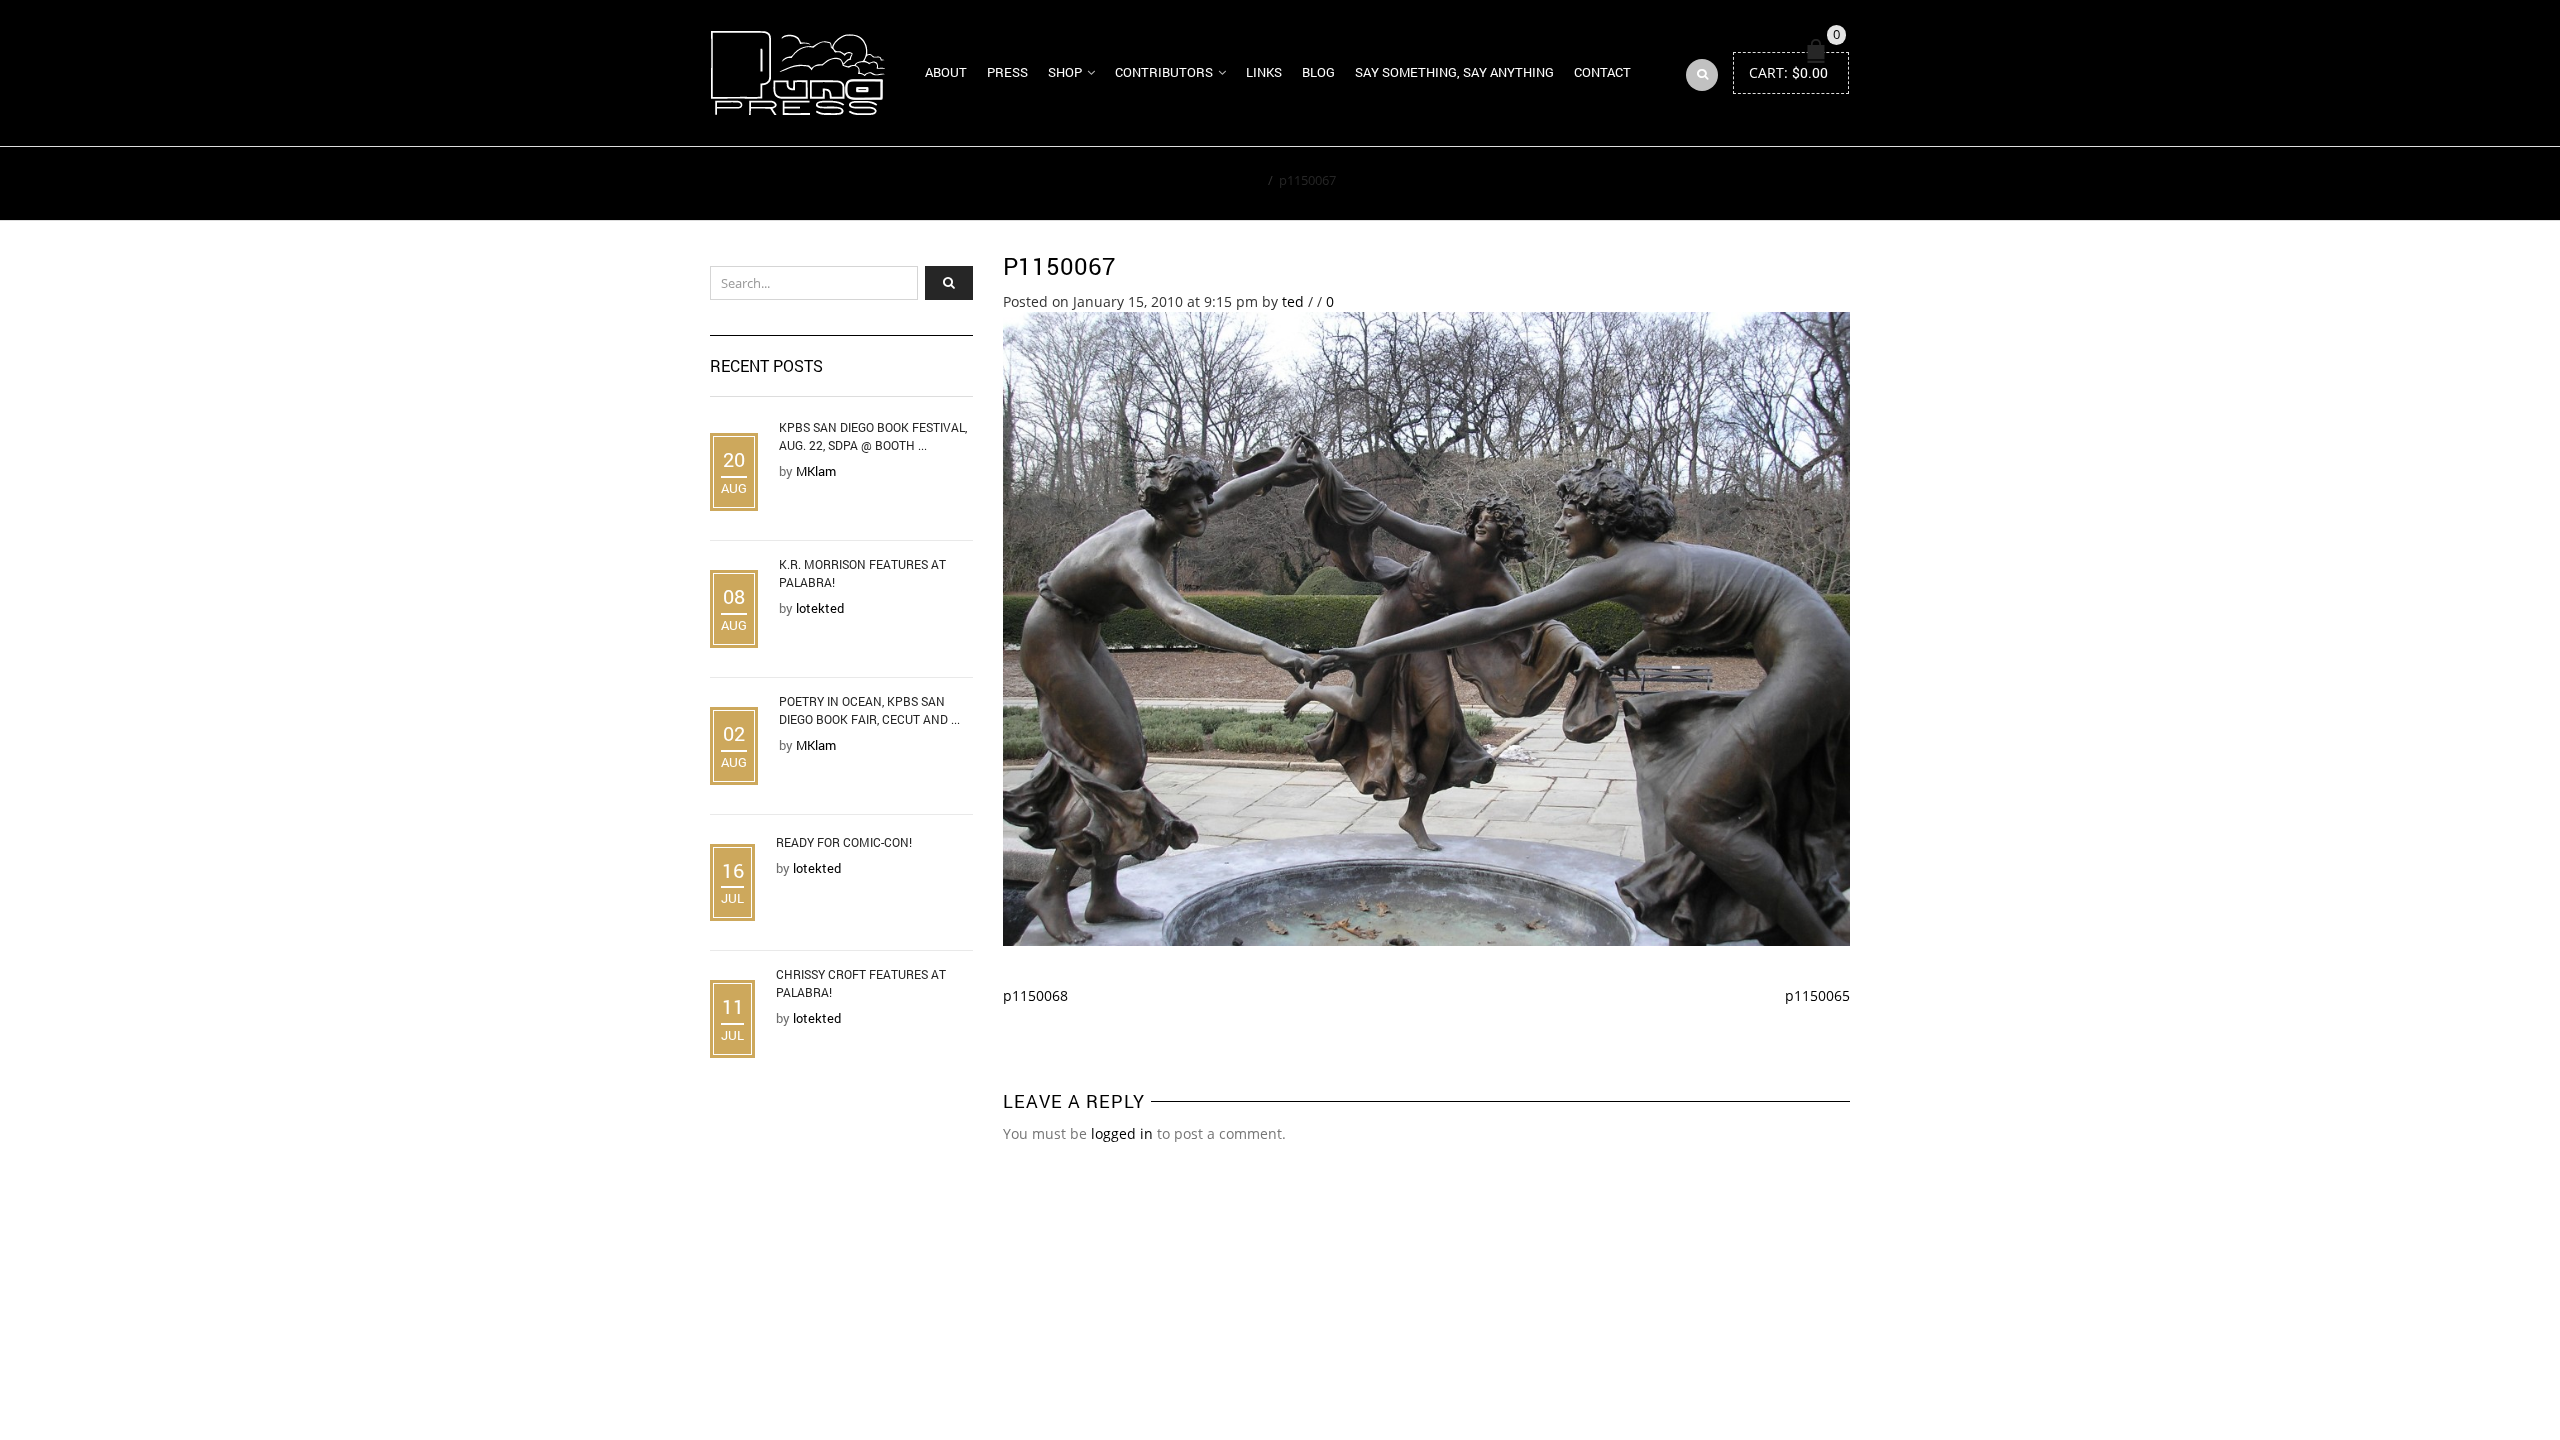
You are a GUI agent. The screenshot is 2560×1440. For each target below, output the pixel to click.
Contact (1602, 72)
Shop (1065, 72)
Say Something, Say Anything (1454, 72)
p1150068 (1035, 995)
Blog (1318, 72)
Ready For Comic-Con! (844, 842)
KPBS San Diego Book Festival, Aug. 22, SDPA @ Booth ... (873, 436)
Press (1007, 72)
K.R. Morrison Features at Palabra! (862, 573)
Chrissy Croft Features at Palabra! (861, 983)
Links (1264, 72)
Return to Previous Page (1758, 184)
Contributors (1164, 72)
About (946, 72)
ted (1293, 301)
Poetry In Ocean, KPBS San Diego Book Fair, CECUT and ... (869, 710)
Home (1243, 180)
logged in (1122, 1133)
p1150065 (1817, 995)
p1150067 (1059, 266)
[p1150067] (1427, 627)
